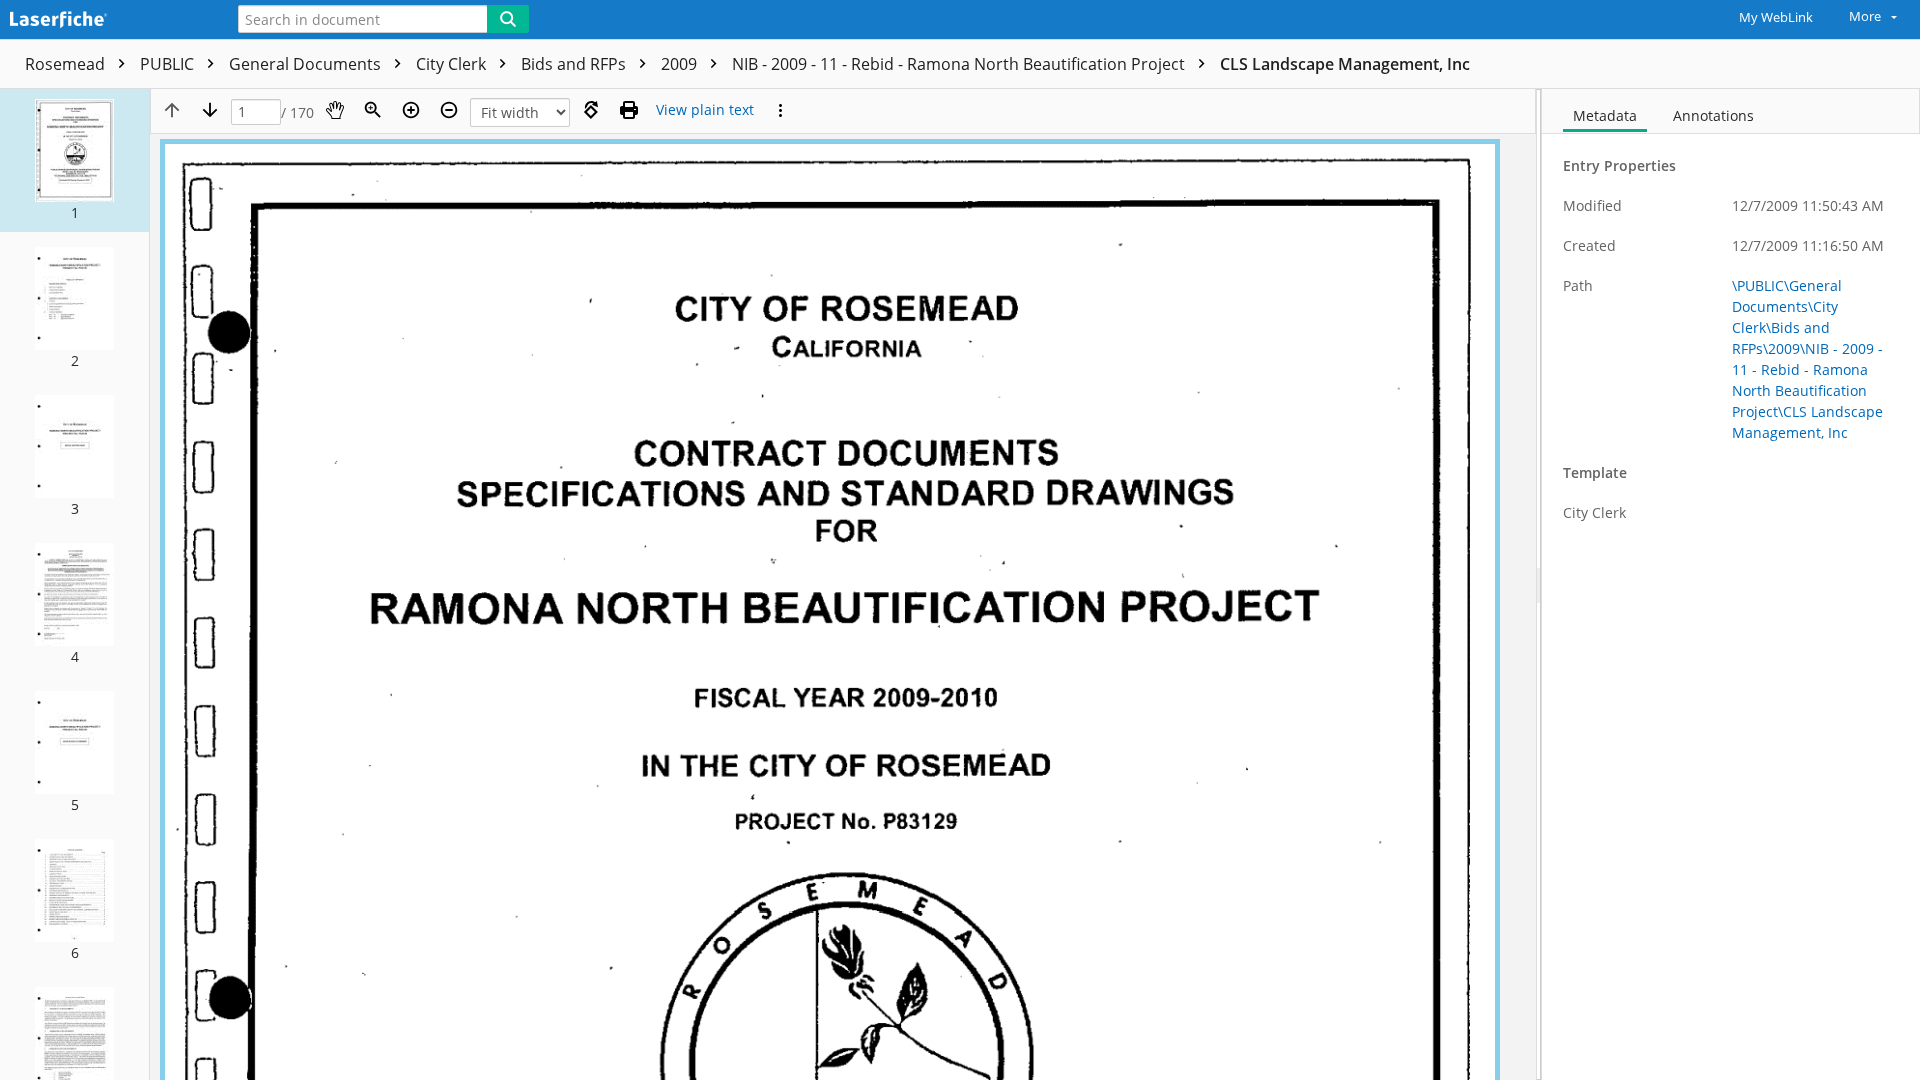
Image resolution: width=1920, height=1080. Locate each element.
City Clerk (453, 64)
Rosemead (67, 64)
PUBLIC (169, 64)
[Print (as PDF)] (629, 110)
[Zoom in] (411, 110)
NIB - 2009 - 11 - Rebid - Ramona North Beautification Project (960, 64)
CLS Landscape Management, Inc (1345, 64)
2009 (681, 64)
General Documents (307, 64)
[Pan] (335, 110)
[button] (74, 160)
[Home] (105, 20)
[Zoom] (373, 110)
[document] (1731, 584)
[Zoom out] (449, 110)
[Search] (508, 19)
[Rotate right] (591, 110)
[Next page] (210, 110)
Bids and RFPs (575, 64)
